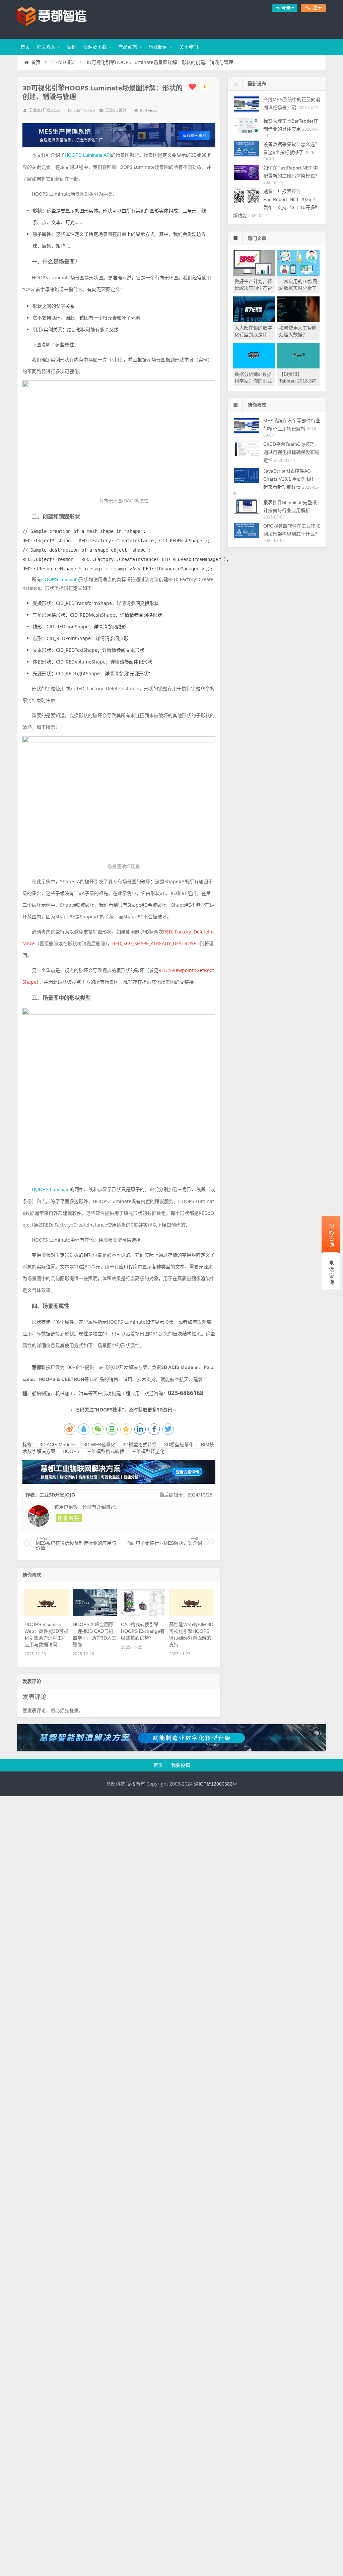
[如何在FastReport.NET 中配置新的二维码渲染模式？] (246, 172)
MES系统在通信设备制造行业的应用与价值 (76, 1544)
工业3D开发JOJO (45, 111)
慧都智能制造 (61, 18)
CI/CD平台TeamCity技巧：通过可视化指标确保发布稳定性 (291, 452)
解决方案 (46, 47)
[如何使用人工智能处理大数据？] (298, 321)
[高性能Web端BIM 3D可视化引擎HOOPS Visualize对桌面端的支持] (191, 1614)
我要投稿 (181, 1765)
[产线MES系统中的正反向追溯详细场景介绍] (246, 104)
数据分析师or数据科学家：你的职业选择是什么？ (253, 381)
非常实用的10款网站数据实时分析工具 (298, 288)
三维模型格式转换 (106, 1451)
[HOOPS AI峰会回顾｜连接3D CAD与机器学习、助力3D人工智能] (95, 1614)
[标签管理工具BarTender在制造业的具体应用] (246, 125)
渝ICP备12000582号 (216, 1784)
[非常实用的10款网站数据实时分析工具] (298, 274)
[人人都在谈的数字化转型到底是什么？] (254, 321)
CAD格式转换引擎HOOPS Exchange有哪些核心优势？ (143, 1631)
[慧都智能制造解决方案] (171, 1750)
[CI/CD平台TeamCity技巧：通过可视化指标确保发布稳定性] (246, 449)
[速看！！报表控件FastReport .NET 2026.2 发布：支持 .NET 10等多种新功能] (246, 196)
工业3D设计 (63, 62)
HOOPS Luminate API (88, 155)
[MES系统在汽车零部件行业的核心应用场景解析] (246, 425)
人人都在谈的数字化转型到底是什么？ (253, 335)
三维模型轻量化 (148, 1451)
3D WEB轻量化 (99, 1445)
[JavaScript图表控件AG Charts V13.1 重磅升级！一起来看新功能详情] (246, 475)
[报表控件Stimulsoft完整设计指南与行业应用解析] (246, 507)
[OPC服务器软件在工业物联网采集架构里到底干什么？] (246, 530)
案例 (72, 47)
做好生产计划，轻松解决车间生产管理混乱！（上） (253, 288)
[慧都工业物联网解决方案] (119, 1482)
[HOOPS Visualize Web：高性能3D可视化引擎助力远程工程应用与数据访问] (47, 1614)
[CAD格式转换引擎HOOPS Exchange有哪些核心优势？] (143, 1614)
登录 (74, 1711)
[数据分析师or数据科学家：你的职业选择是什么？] (254, 367)
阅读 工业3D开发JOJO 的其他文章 (69, 1518)
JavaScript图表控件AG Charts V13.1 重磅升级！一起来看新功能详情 (292, 479)
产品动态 (128, 47)
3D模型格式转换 (140, 1445)
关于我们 (189, 47)
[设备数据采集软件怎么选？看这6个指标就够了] (246, 149)
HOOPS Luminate (60, 579)
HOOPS (71, 1451)
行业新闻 (158, 47)
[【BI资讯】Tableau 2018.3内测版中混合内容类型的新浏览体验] (298, 367)
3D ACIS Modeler (58, 1445)
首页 (25, 47)
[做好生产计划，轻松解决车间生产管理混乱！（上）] (254, 274)
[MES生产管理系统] (119, 135)
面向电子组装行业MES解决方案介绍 (164, 1541)
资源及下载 (95, 47)
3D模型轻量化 (179, 1445)
